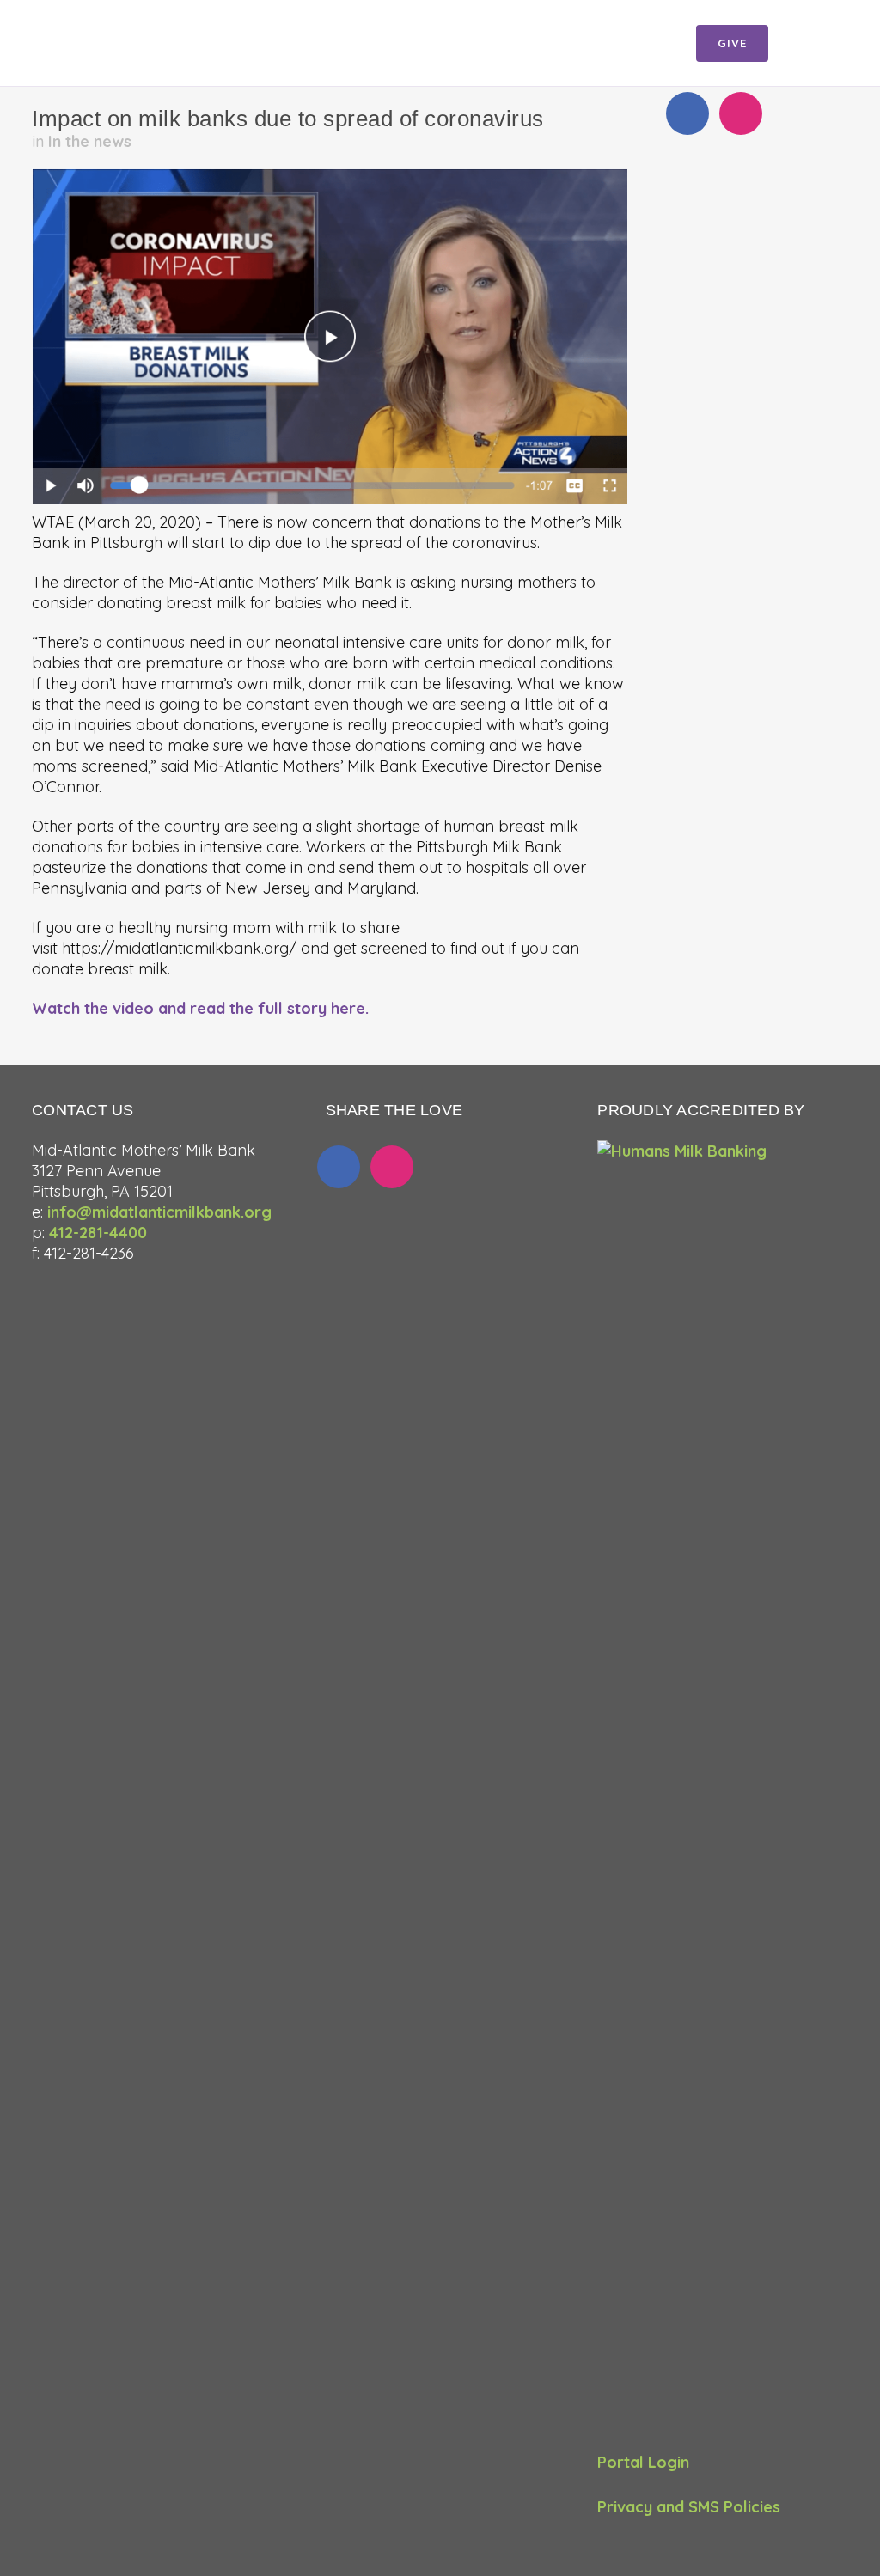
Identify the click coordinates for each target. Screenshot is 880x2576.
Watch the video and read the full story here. (200, 1008)
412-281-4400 (98, 1233)
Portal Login (643, 2462)
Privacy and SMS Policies (689, 2507)
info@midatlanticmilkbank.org (159, 1212)
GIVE (732, 43)
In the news (90, 141)
